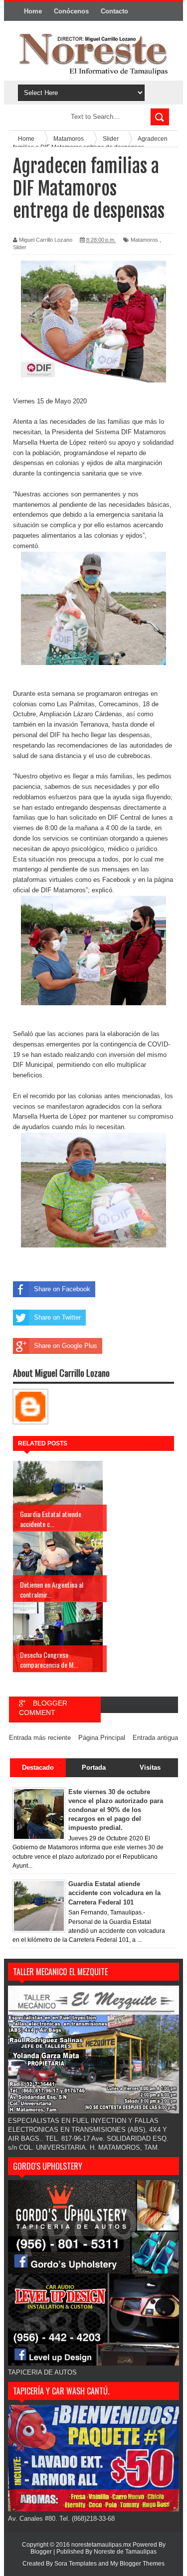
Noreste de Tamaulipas (125, 2552)
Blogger (41, 2552)
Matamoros (144, 240)
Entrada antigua (155, 1738)
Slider (20, 247)
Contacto (114, 11)
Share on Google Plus (66, 1346)
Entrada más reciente (40, 1738)
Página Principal (102, 1738)
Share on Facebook (62, 1289)
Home (33, 11)
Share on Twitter (57, 1317)
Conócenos (71, 11)
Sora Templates (76, 2564)
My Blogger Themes (137, 2564)
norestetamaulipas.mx (102, 2545)
